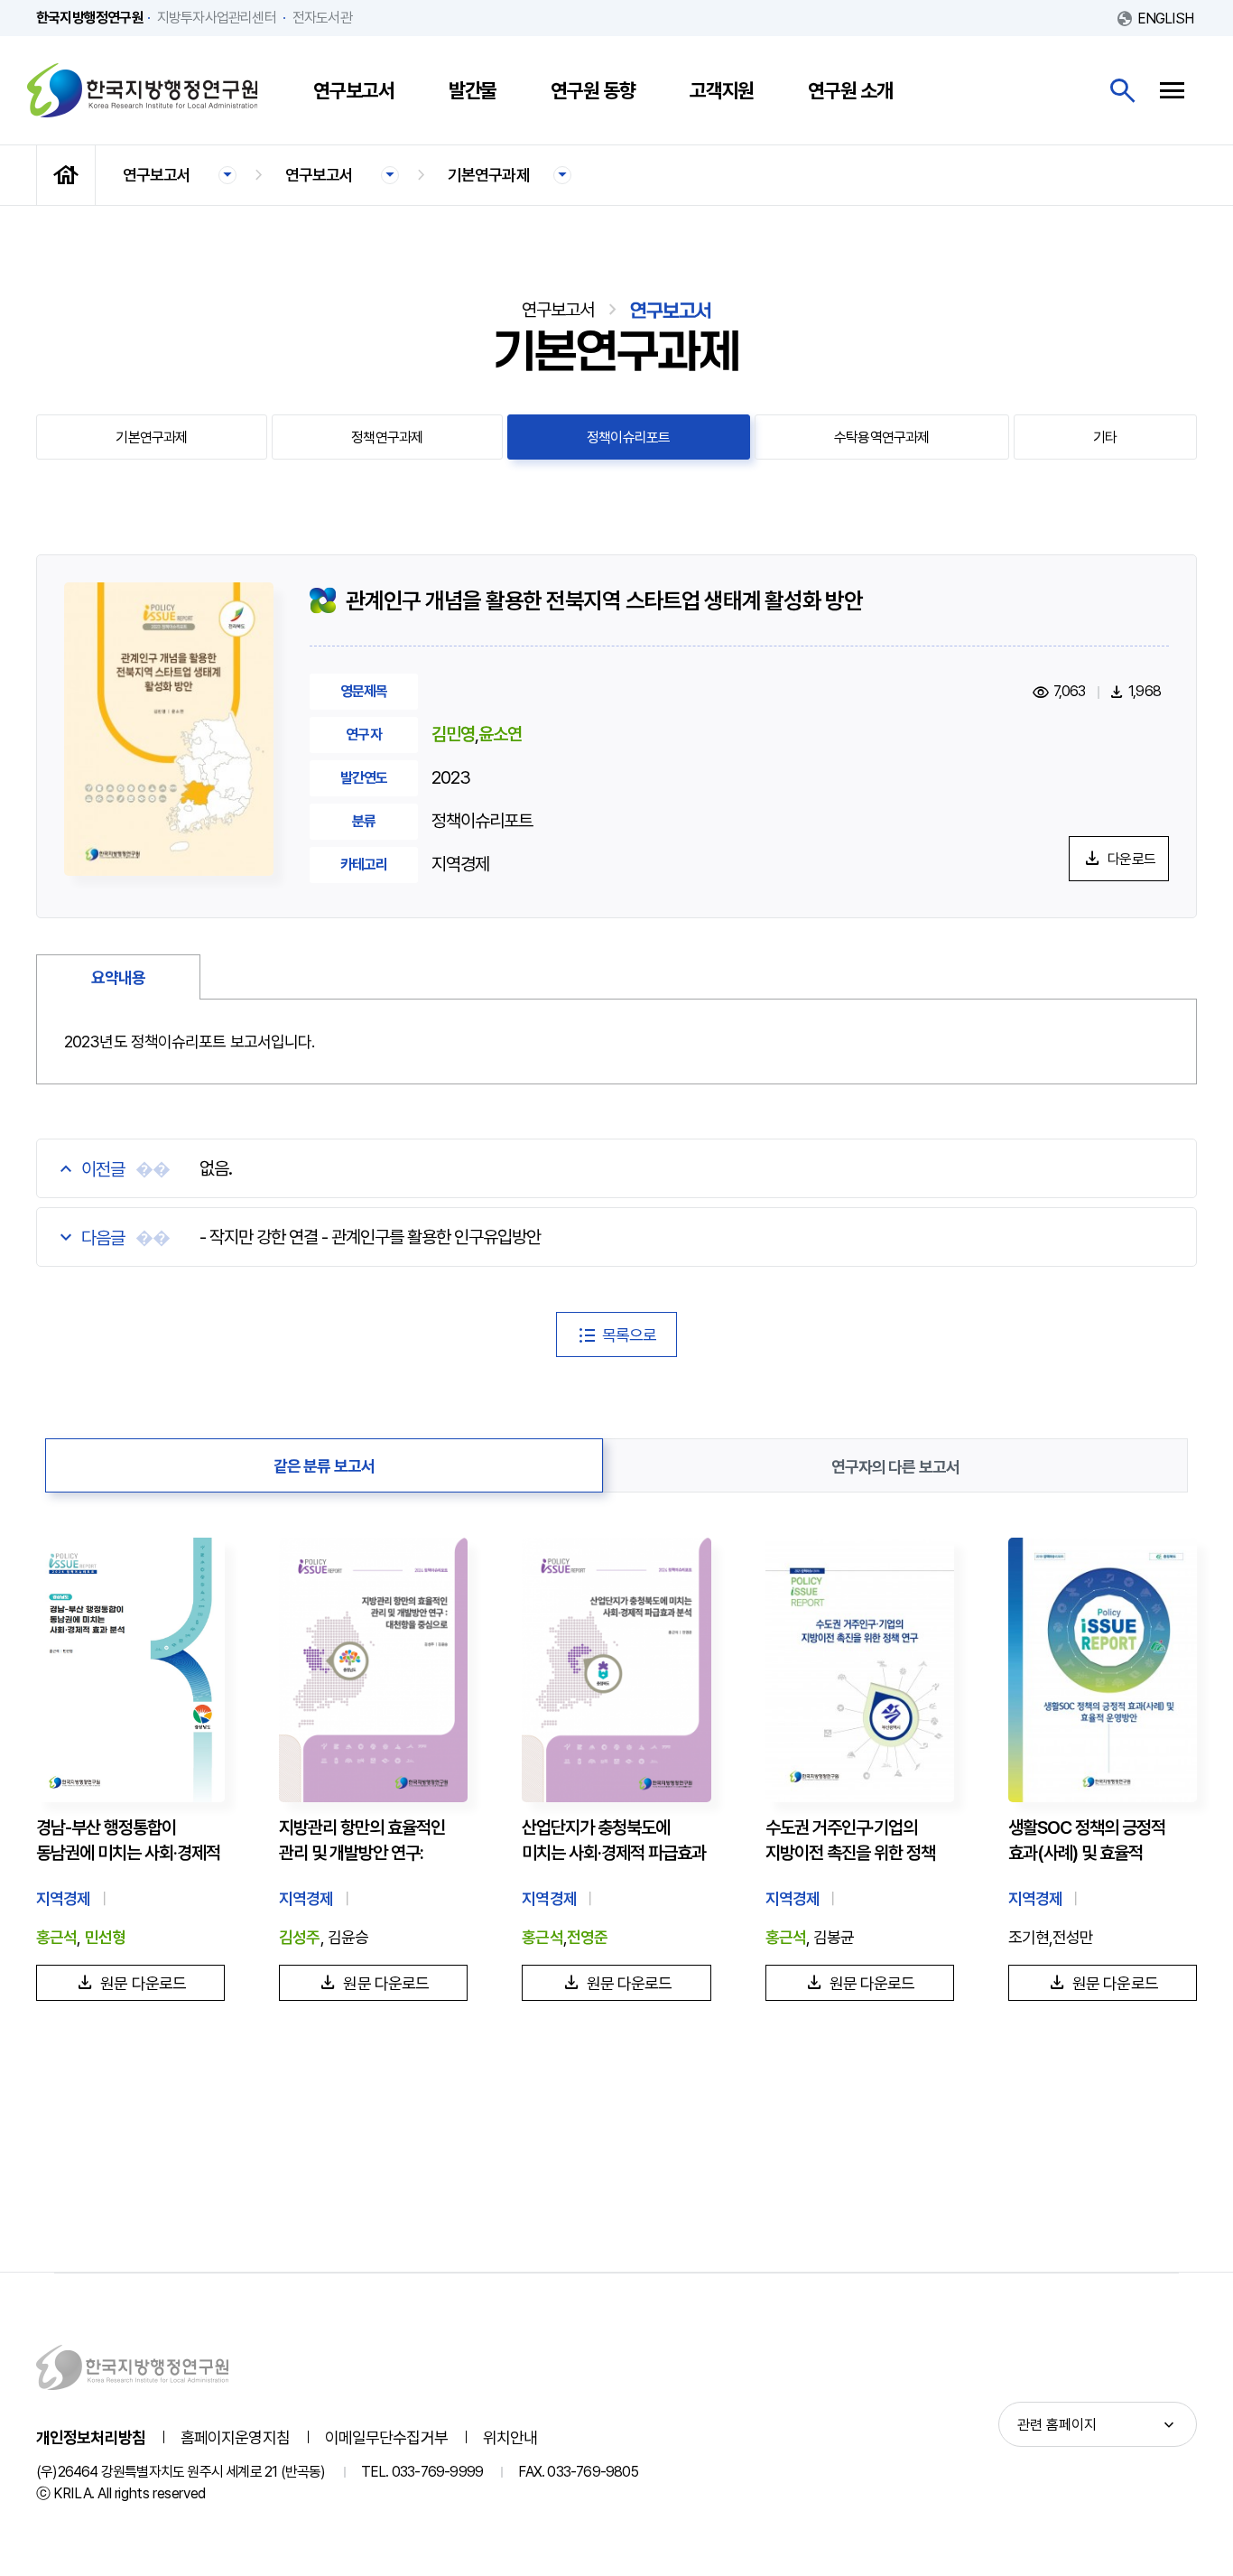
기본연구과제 (489, 175)
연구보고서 (354, 90)
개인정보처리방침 (91, 2437)
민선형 (105, 1937)
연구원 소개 (850, 90)
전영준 (587, 1937)
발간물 (473, 90)
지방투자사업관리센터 (217, 18)
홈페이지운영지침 (235, 2437)
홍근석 (56, 1937)
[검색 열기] (1122, 91)
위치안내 (510, 2437)
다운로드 (1131, 859)
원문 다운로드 (143, 1983)
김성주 (299, 1937)
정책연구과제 (387, 437)
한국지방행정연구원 (143, 90)
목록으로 (629, 1335)
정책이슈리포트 (628, 437)
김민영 (453, 734)
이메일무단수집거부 (386, 2437)
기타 (1105, 437)
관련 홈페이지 (1057, 2425)
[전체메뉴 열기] (1172, 91)
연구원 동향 (593, 90)
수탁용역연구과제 (882, 437)
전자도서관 (322, 18)
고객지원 (722, 90)
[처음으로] (66, 175)
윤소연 (500, 734)
